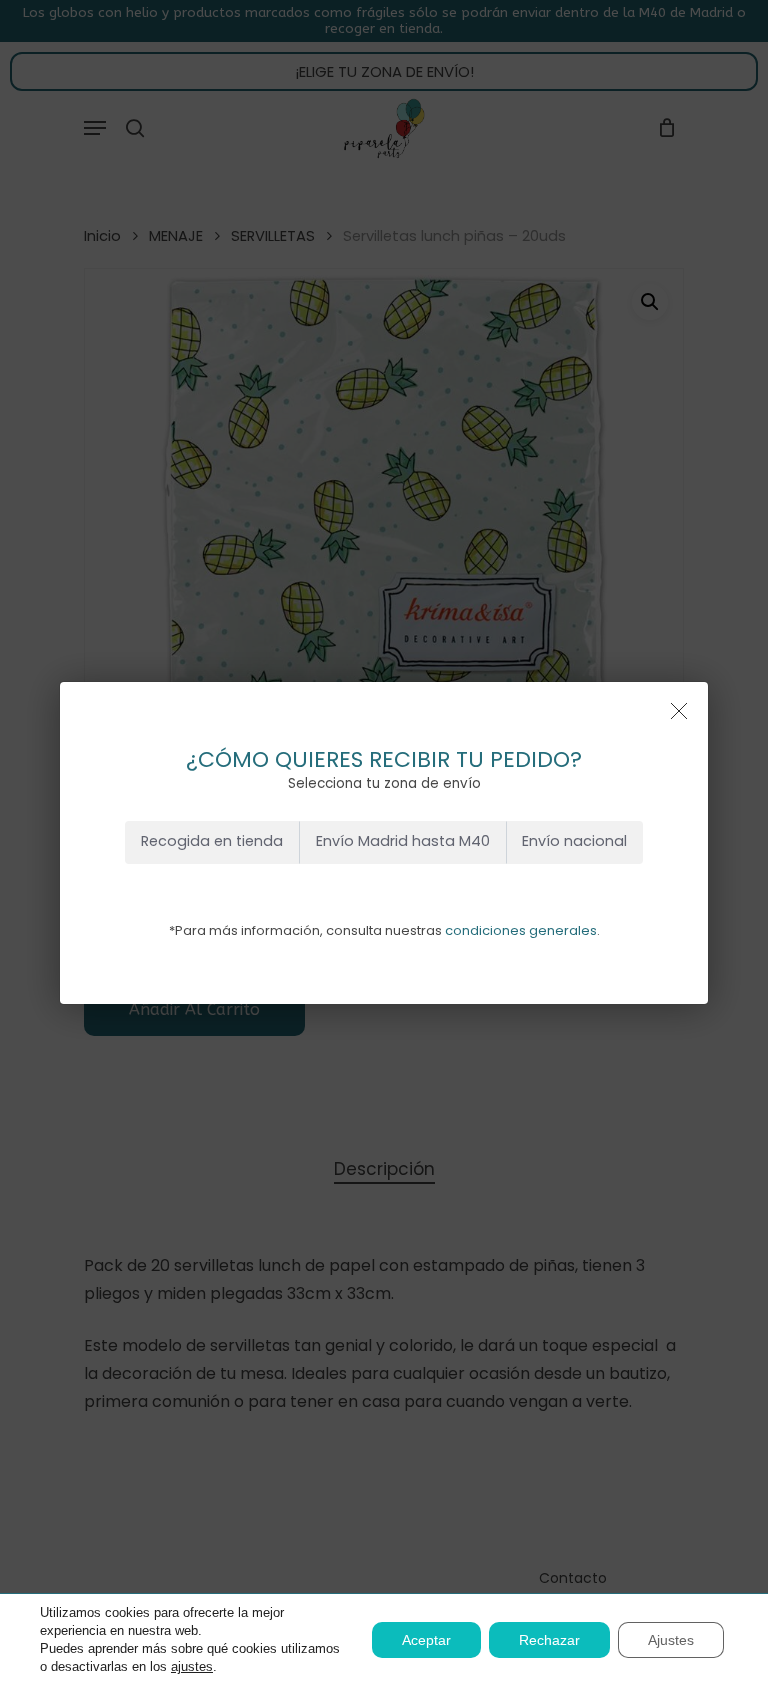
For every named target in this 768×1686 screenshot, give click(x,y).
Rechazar (549, 1640)
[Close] (679, 711)
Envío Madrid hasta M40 (403, 841)
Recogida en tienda (212, 841)
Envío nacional (574, 841)
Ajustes (671, 1640)
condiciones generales (521, 930)
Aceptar (426, 1640)
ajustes (192, 1666)
